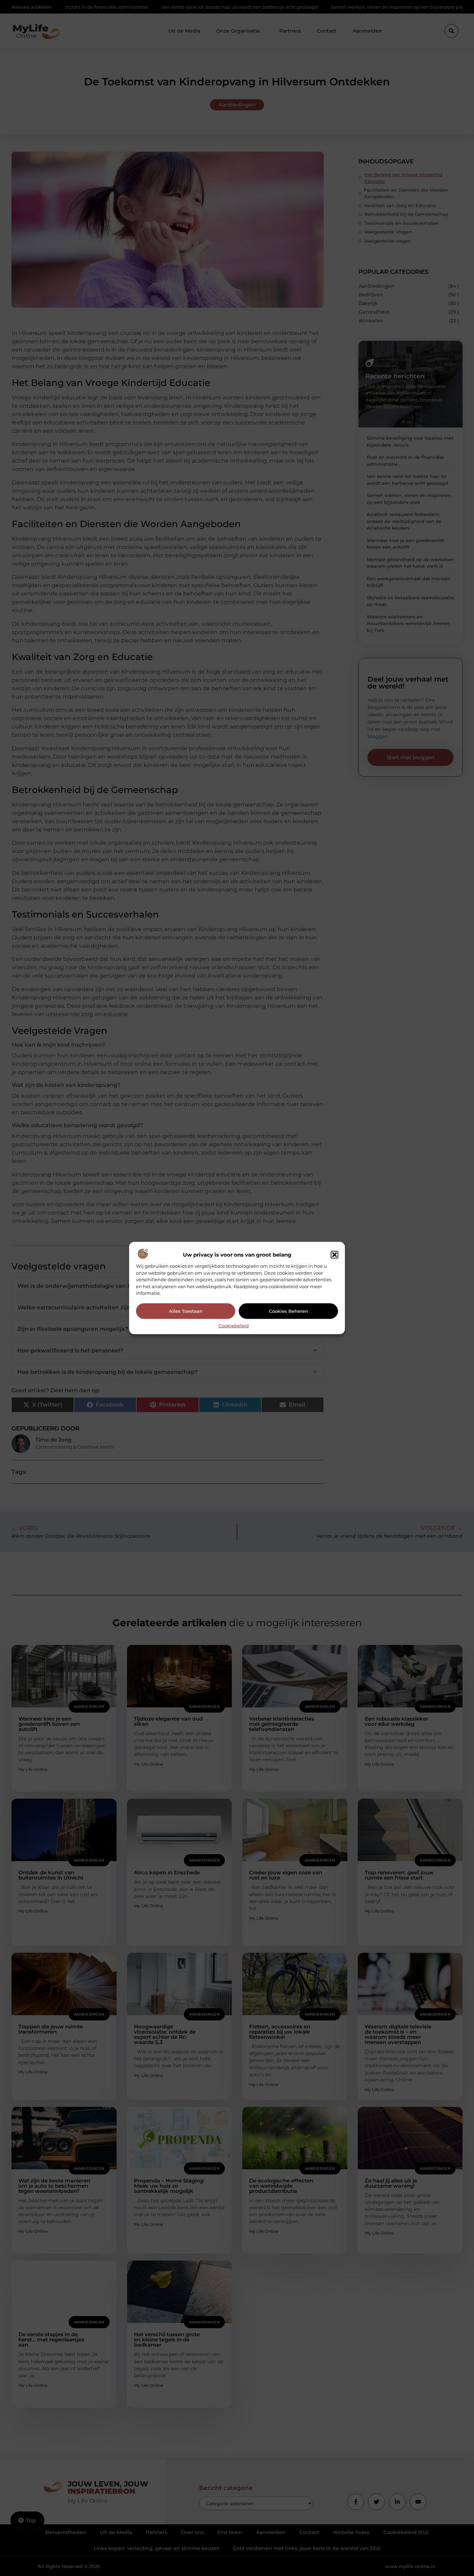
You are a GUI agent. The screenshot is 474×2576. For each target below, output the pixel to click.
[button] (335, 1255)
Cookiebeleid (234, 1325)
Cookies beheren (289, 1311)
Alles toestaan (186, 1311)
